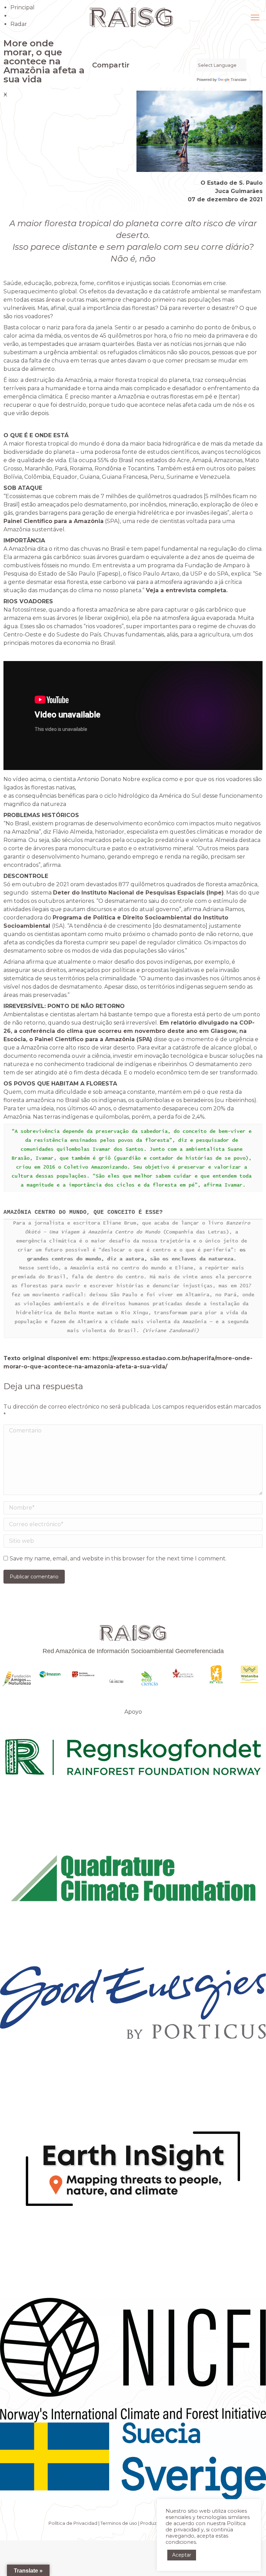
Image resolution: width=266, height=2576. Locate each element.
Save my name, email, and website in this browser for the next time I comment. (118, 1559)
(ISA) (58, 926)
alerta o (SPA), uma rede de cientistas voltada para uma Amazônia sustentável (128, 521)
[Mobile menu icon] (255, 17)
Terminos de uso (119, 2523)
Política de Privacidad (73, 2523)
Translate (239, 80)
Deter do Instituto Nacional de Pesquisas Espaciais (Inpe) (138, 893)
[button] (94, 80)
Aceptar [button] (182, 2555)
